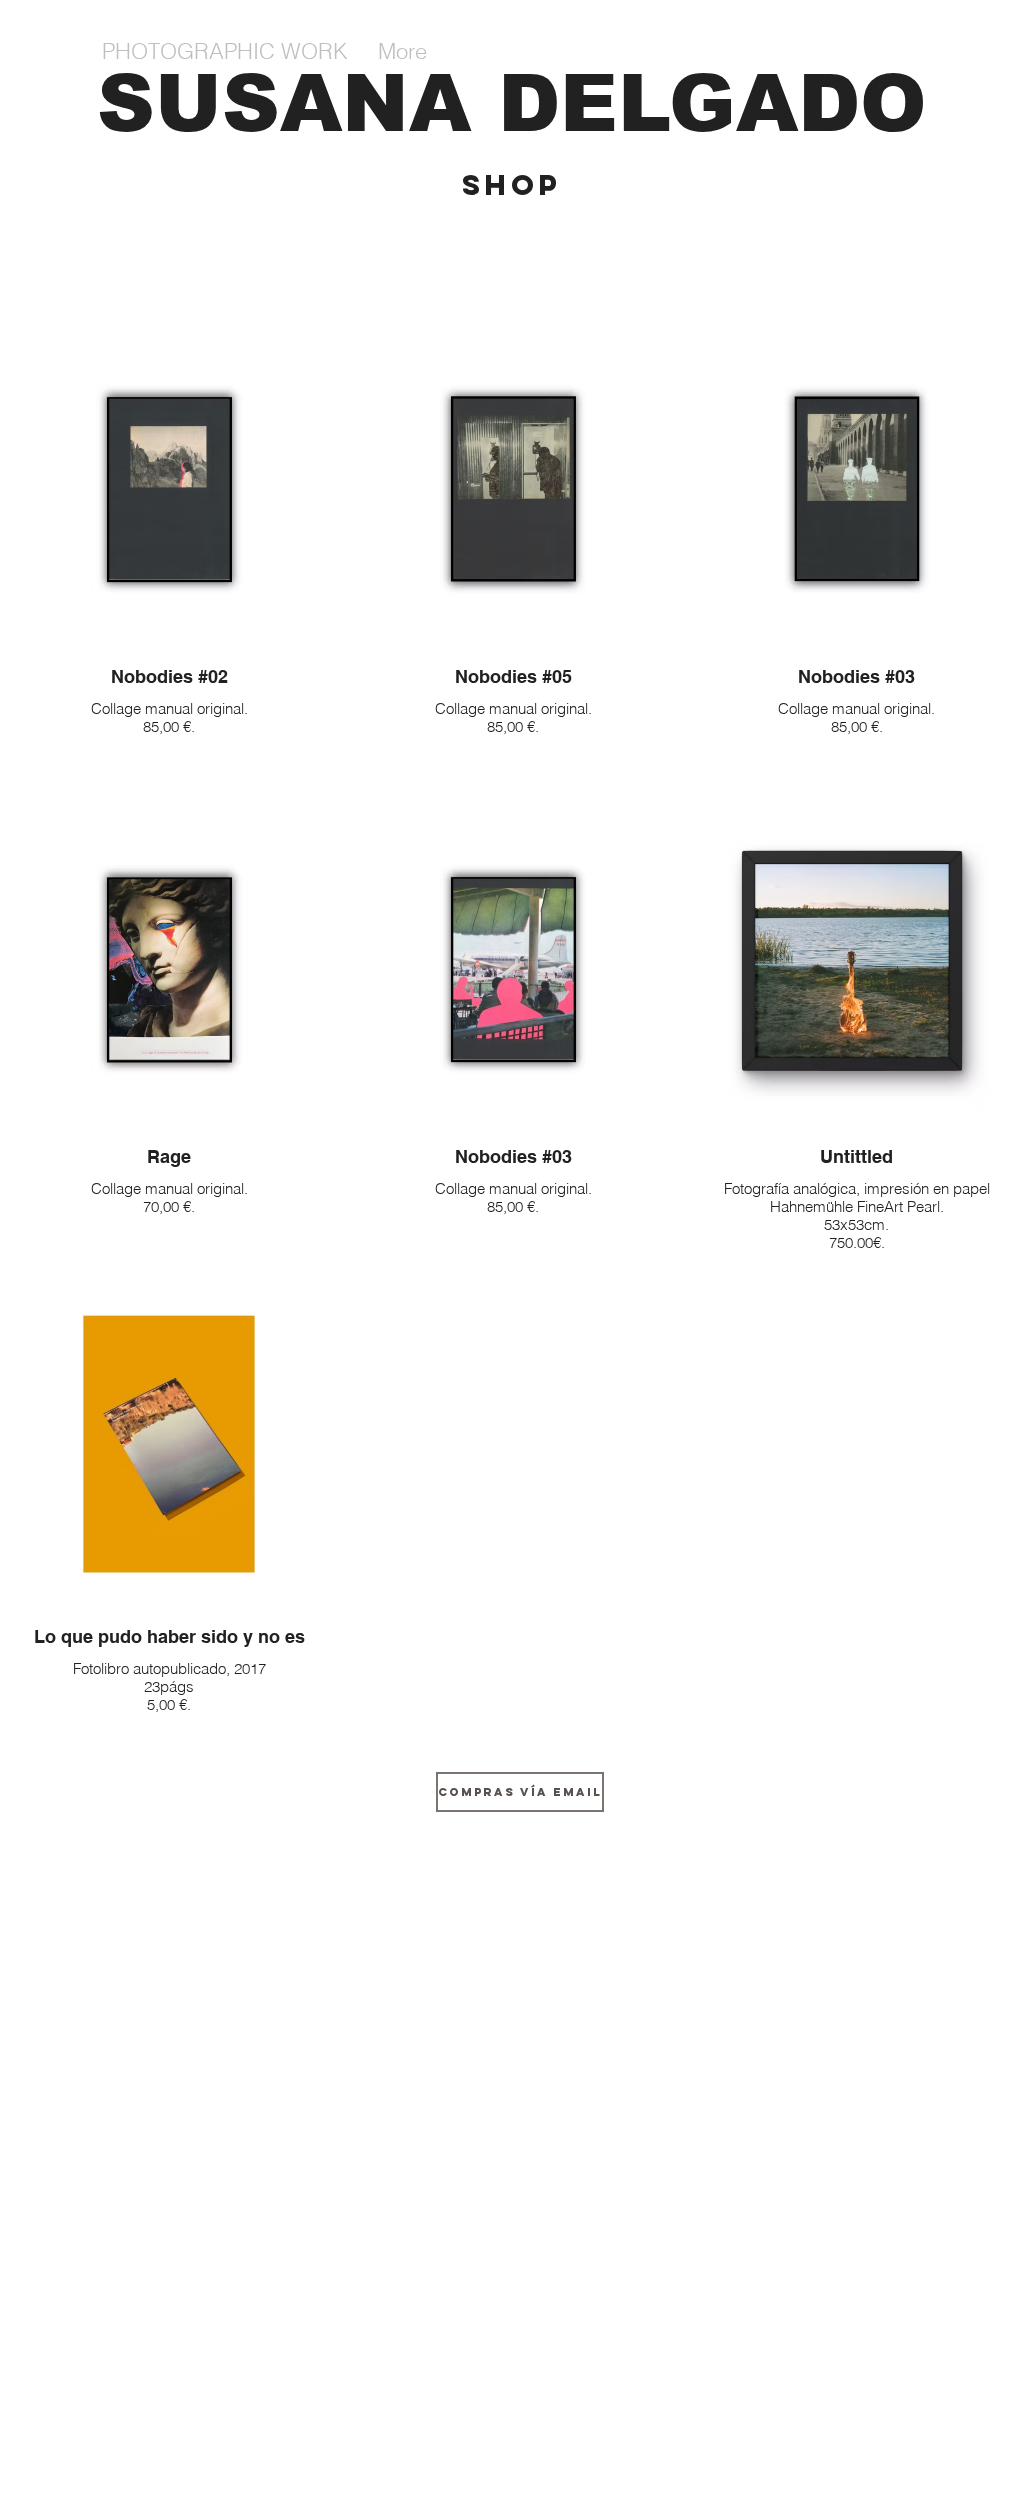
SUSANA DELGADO (512, 103)
